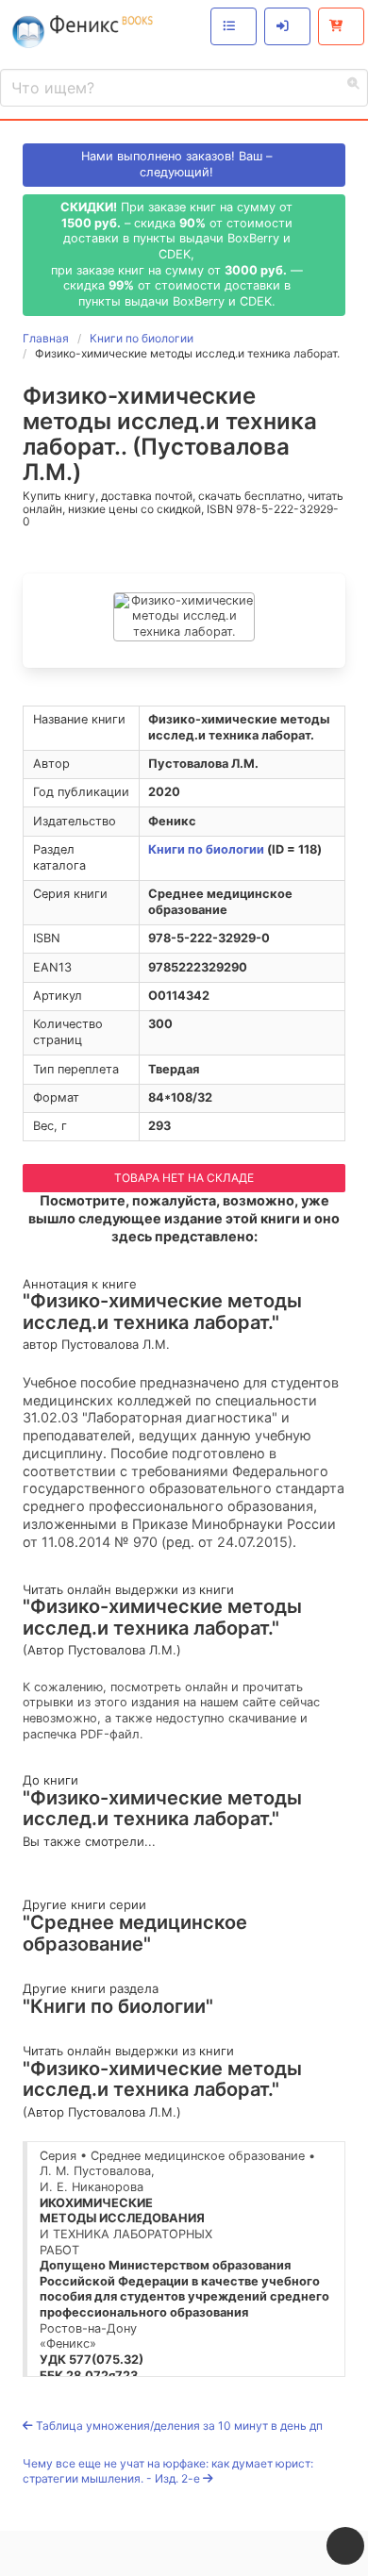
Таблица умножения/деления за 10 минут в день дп (178, 2426)
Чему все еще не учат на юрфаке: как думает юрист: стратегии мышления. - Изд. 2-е (168, 2471)
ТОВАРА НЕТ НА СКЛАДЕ (184, 1178)
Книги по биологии (206, 849)
